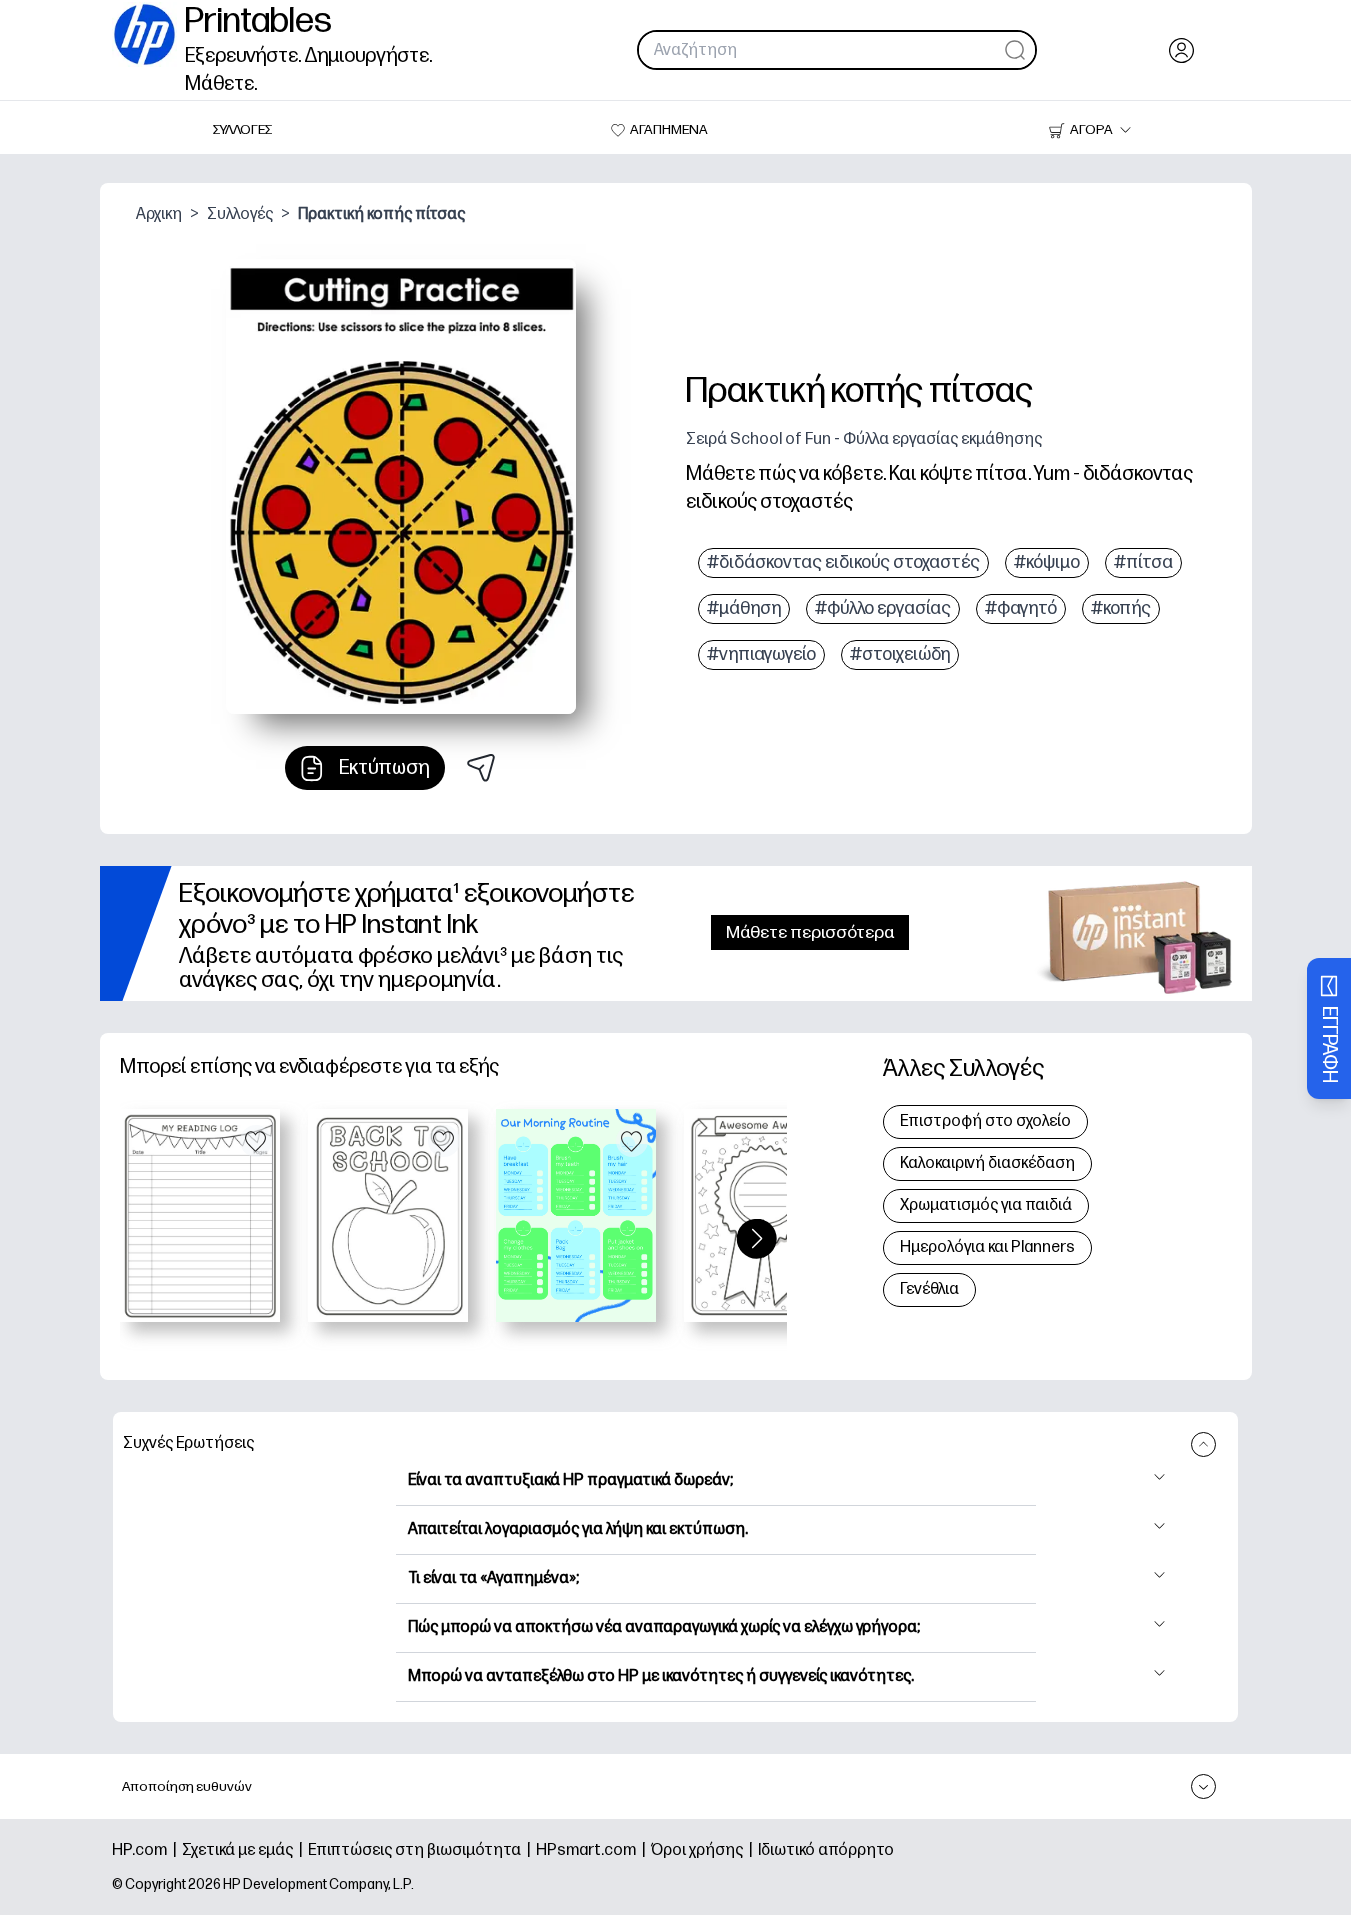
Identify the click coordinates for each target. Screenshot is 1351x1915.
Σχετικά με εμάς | (245, 1850)
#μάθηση (744, 608)
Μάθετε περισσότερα (810, 932)
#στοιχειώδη (900, 654)
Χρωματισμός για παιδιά (986, 1205)
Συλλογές (240, 214)
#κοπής (1121, 608)
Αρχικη (159, 214)
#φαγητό (1021, 608)
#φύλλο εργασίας (883, 608)
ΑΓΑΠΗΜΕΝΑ (669, 129)
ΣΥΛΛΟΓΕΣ (242, 129)
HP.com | (147, 1850)
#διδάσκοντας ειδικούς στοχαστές (843, 562)
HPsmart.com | (593, 1850)
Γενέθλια (929, 1289)
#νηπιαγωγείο (761, 654)
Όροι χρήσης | (704, 1850)
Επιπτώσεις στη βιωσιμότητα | (422, 1850)
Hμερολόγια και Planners (987, 1247)
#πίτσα (1143, 562)
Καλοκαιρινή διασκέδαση (987, 1163)
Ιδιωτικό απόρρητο (826, 1850)
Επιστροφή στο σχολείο (985, 1121)
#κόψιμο (1047, 562)
